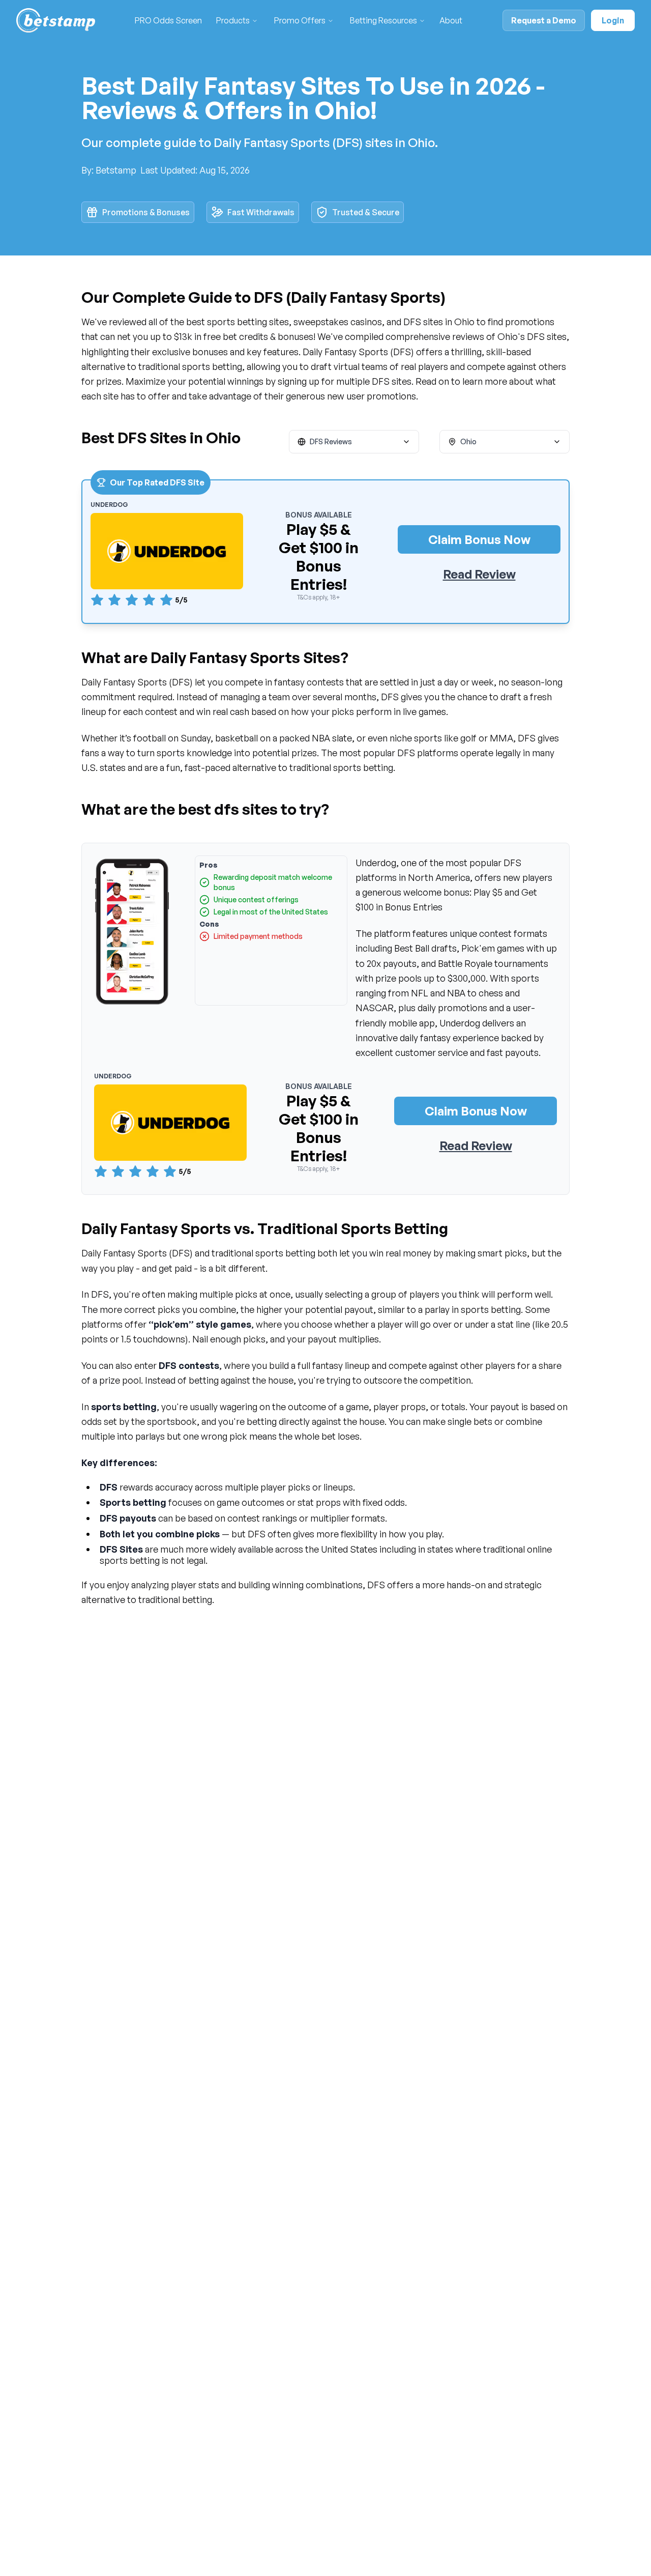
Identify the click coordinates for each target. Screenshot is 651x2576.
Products (233, 20)
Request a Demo (544, 20)
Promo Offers (300, 20)
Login (613, 20)
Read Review (479, 574)
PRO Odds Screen (168, 20)
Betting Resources (383, 20)
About (451, 20)
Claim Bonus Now (479, 539)
